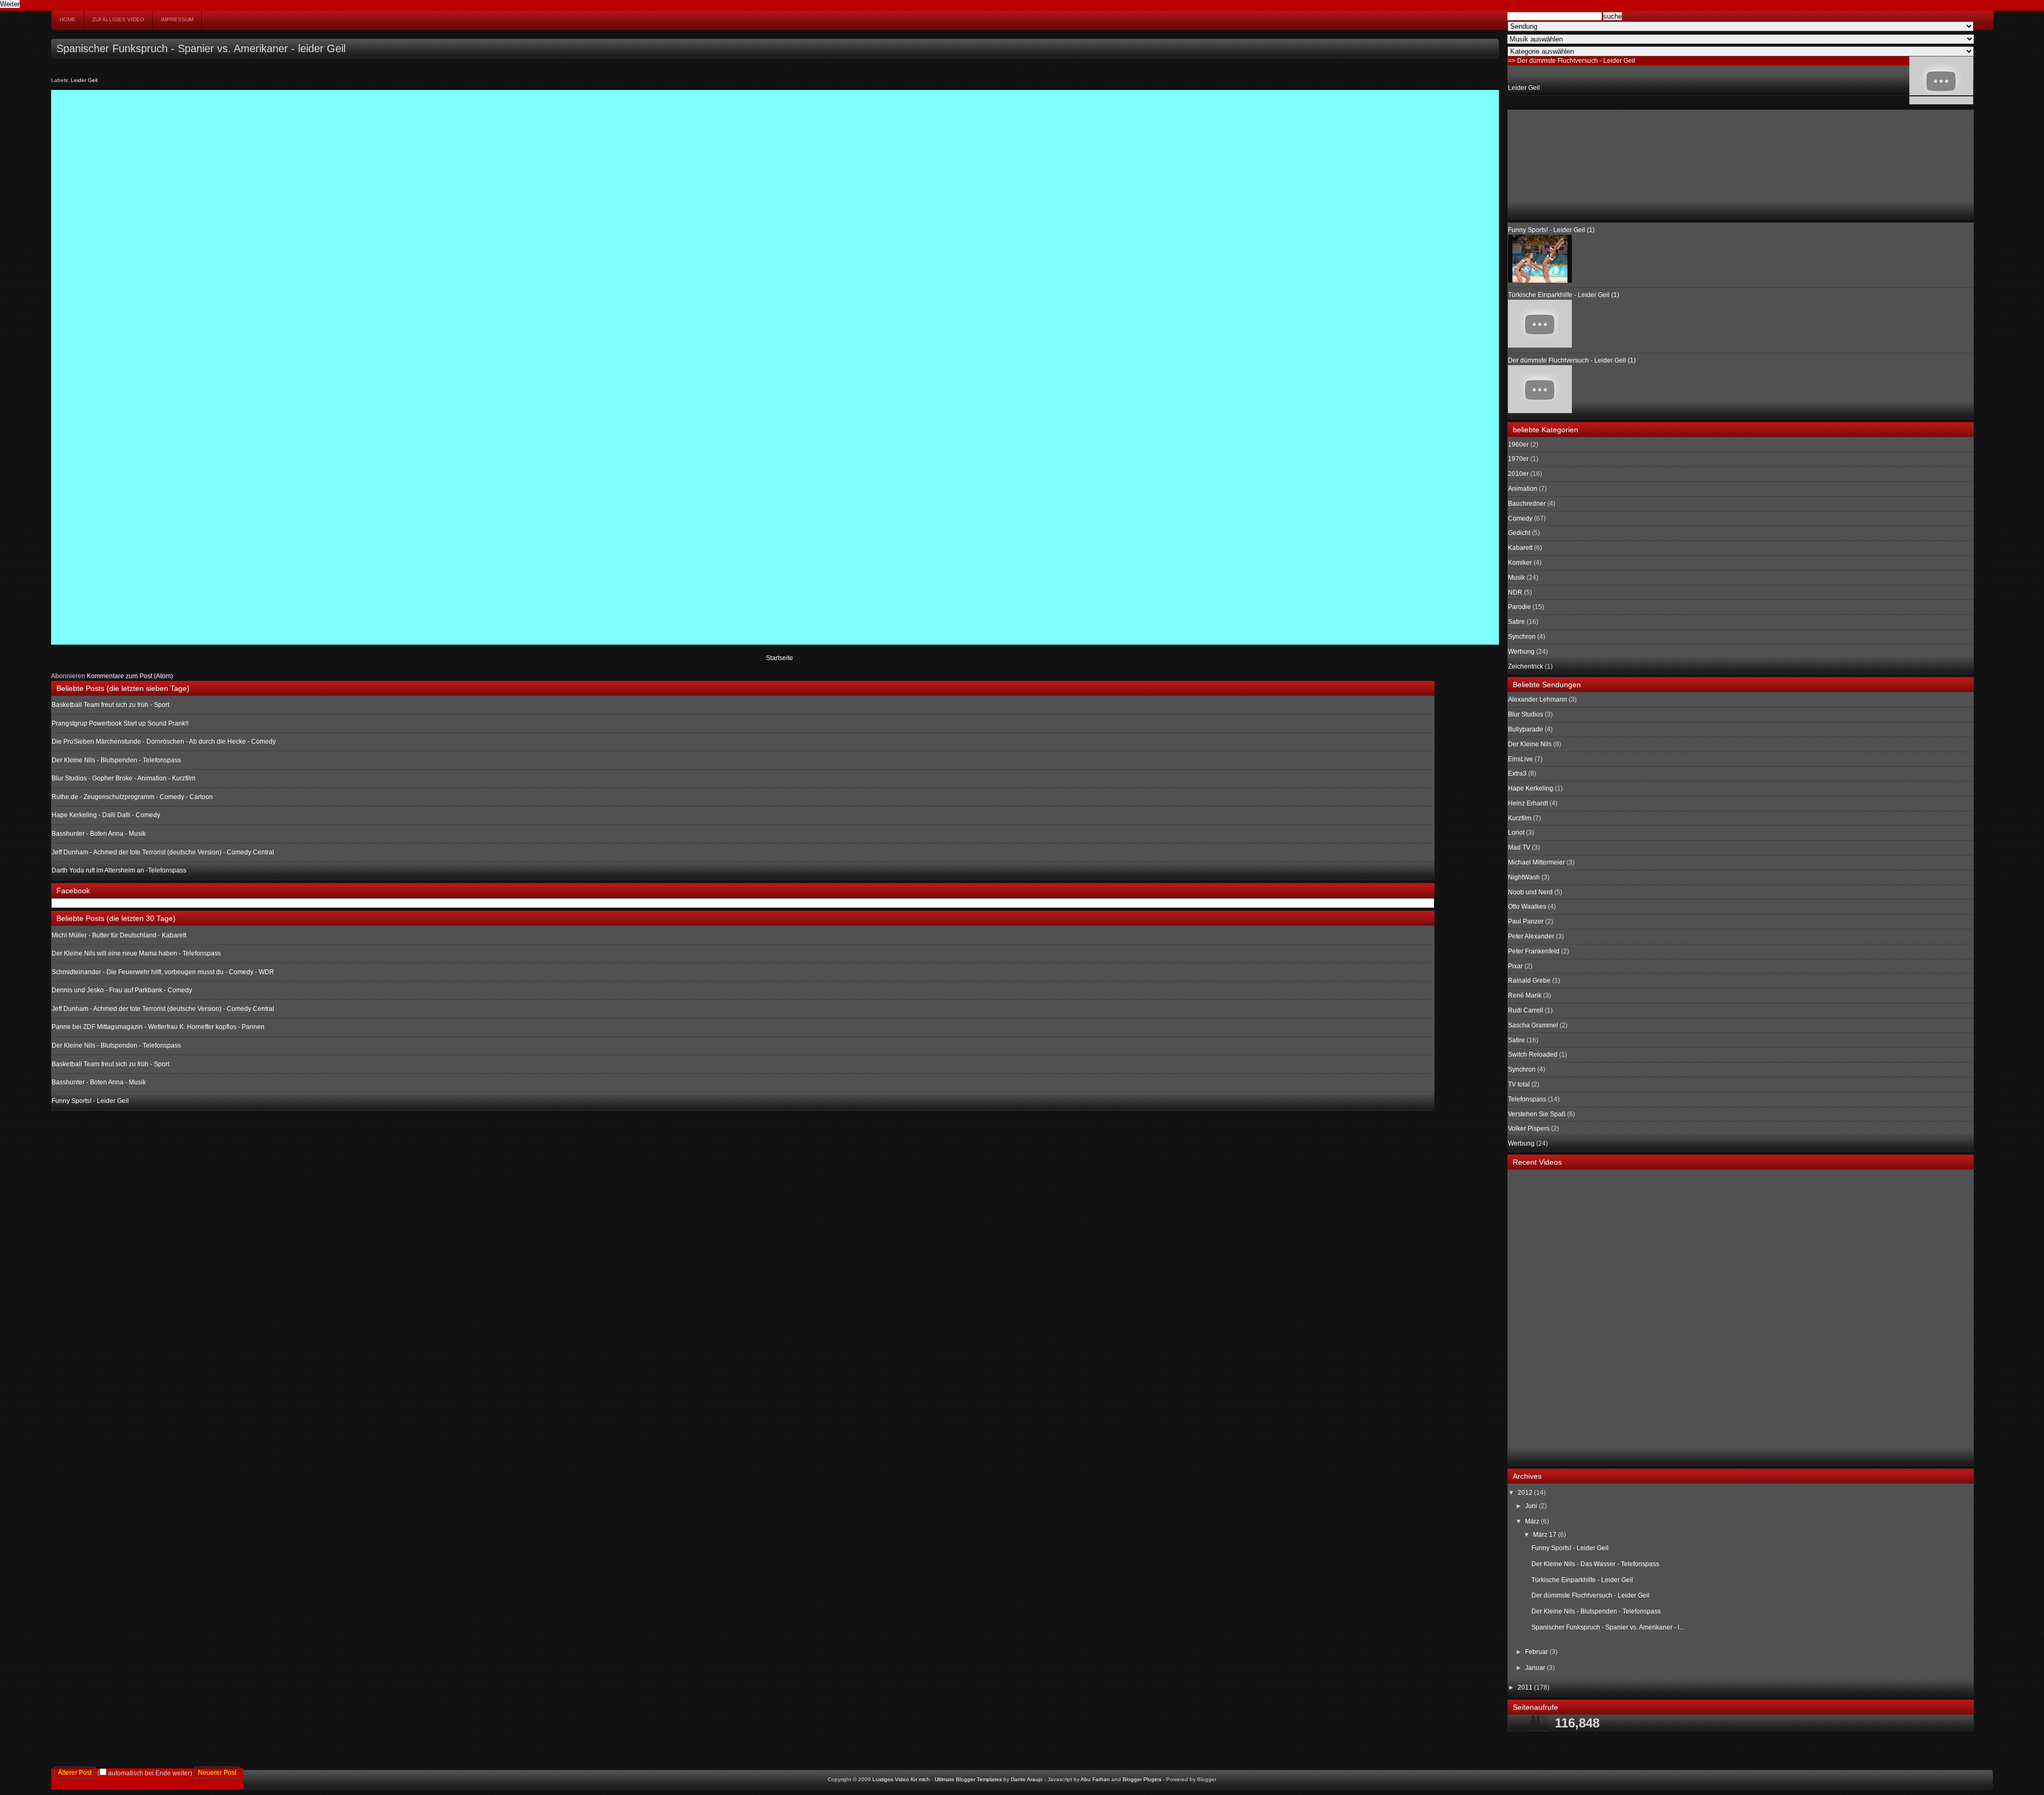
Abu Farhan (1095, 1779)
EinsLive (1520, 759)
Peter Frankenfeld (1534, 951)
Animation (1523, 489)
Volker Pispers (1529, 1129)
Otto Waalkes (1527, 907)
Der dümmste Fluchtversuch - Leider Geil (1590, 1595)
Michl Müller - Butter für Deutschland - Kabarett (119, 935)
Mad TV (1519, 847)
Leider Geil (84, 80)
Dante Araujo (1027, 1779)
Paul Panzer (1526, 921)
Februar (1537, 1652)
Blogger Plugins (1142, 1779)
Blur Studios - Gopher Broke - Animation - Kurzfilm (123, 778)
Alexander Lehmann (1538, 699)
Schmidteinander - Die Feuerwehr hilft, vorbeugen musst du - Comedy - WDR (163, 972)
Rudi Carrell (1526, 1010)
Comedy (1520, 518)
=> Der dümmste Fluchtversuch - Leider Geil (1572, 61)
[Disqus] (775, 228)
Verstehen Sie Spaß (1537, 1114)
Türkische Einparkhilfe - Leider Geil (1582, 1580)
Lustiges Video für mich (901, 1779)
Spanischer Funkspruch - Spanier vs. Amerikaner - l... (1608, 1627)
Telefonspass (1527, 1099)
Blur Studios (1526, 714)
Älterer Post (75, 1773)
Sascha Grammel (1533, 1025)
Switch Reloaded (1533, 1055)
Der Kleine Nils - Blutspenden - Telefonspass (116, 760)
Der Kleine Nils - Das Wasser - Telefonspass (1595, 1564)
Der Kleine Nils (1530, 744)
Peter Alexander (1531, 936)
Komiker (1520, 563)
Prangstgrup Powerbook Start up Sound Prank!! (120, 723)
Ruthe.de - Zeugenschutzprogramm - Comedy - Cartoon (132, 797)
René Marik (1525, 995)
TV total (1519, 1084)
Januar (1536, 1668)
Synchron (1522, 637)
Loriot (1516, 833)
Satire (1516, 622)
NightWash (1524, 877)
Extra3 (1517, 773)
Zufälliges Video (118, 19)
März (1533, 1521)
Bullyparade (1526, 729)
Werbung (1521, 652)
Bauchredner (1527, 504)
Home (68, 19)
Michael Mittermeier (1536, 862)
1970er (1518, 459)
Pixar (1515, 966)
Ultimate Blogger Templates (968, 1779)
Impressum (177, 19)
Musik (1516, 578)
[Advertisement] (1561, 163)
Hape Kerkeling (1531, 788)
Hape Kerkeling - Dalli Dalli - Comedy (106, 815)
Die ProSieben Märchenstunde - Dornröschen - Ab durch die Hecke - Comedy (164, 742)
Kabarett (1520, 548)
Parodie (1519, 607)
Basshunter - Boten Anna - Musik (99, 834)
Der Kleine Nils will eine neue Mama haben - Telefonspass (136, 953)
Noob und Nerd (1530, 892)
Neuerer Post (217, 1773)
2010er (1518, 474)
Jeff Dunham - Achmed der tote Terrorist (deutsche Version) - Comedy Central (163, 852)
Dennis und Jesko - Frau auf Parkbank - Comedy (122, 990)
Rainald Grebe (1529, 981)
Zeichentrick (1526, 666)
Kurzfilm (1520, 818)
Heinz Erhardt (1528, 803)
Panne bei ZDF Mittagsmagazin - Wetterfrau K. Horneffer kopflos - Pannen (158, 1027)
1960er (1518, 444)
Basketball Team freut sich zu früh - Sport (110, 705)
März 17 (1546, 1535)
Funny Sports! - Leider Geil (90, 1101)
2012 (1526, 1493)
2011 (1526, 1687)
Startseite (780, 658)
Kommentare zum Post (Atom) (130, 676)
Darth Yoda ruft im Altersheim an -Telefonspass (119, 870)
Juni (1532, 1506)
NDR (1515, 592)
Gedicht (1519, 533)
